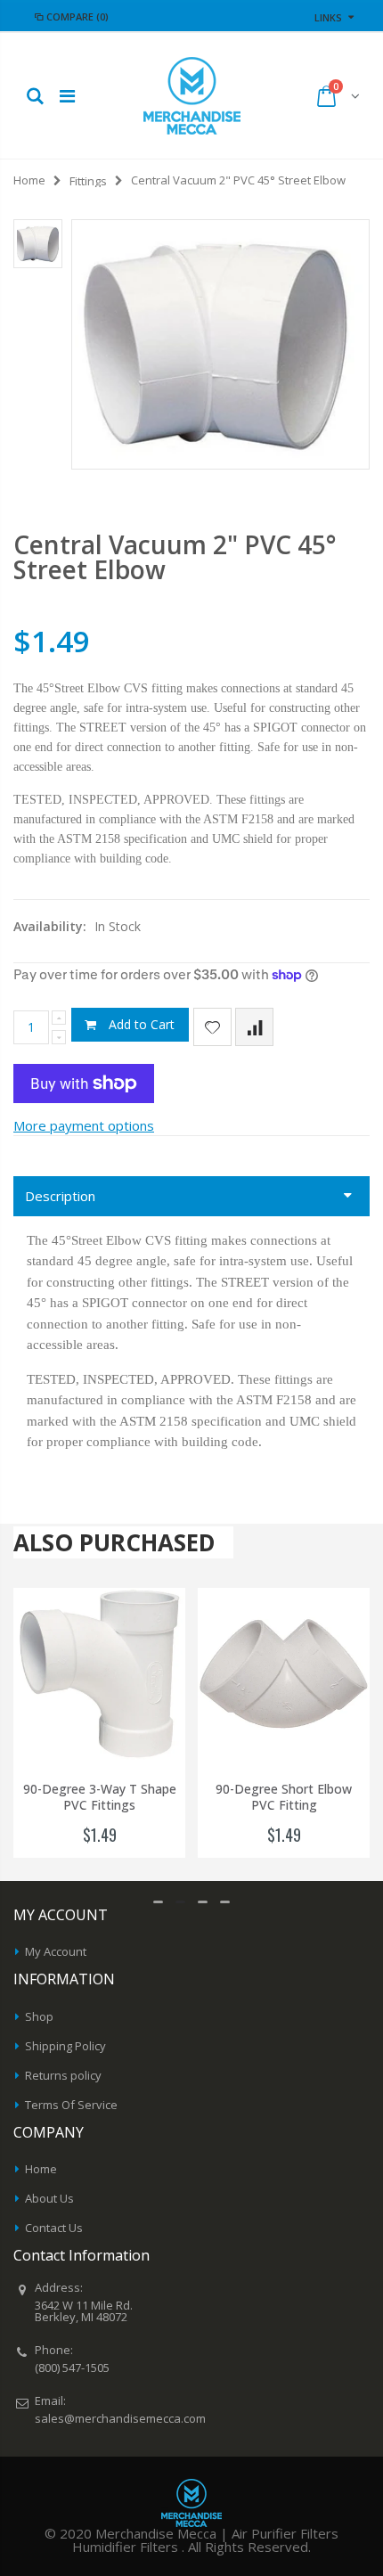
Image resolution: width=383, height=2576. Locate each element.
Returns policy (63, 2075)
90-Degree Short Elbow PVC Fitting (284, 1798)
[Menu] (67, 96)
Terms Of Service (71, 2105)
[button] (158, 1902)
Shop (39, 2016)
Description (60, 1196)
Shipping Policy (65, 2046)
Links (328, 17)
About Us (49, 2198)
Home (29, 180)
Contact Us (54, 2228)
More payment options (84, 1125)
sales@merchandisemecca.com (120, 2418)
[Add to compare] (254, 1027)
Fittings (88, 181)
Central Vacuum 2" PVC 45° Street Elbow (175, 557)
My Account (56, 1951)
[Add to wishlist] (212, 1027)
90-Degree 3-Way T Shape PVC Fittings (100, 1798)
